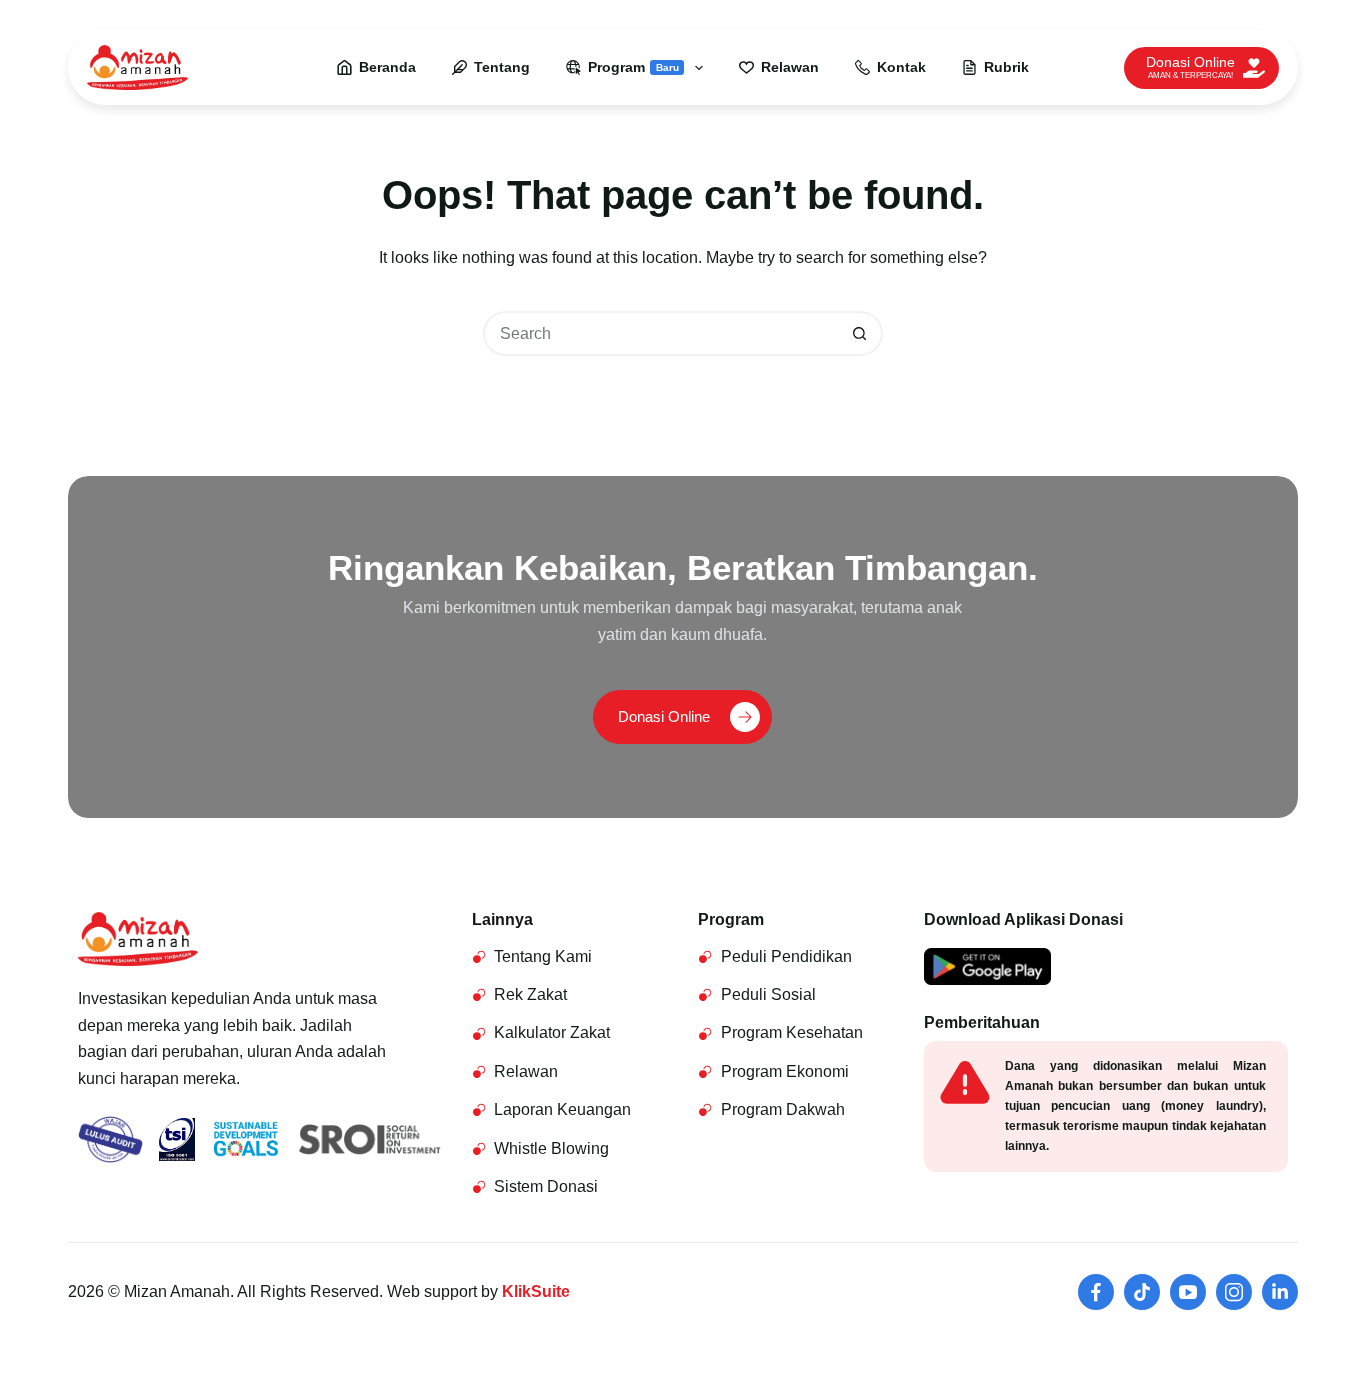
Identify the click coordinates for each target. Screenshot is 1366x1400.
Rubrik (1006, 67)
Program (633, 67)
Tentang (502, 67)
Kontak (901, 67)
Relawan (790, 67)
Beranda (387, 67)
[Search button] (860, 333)
